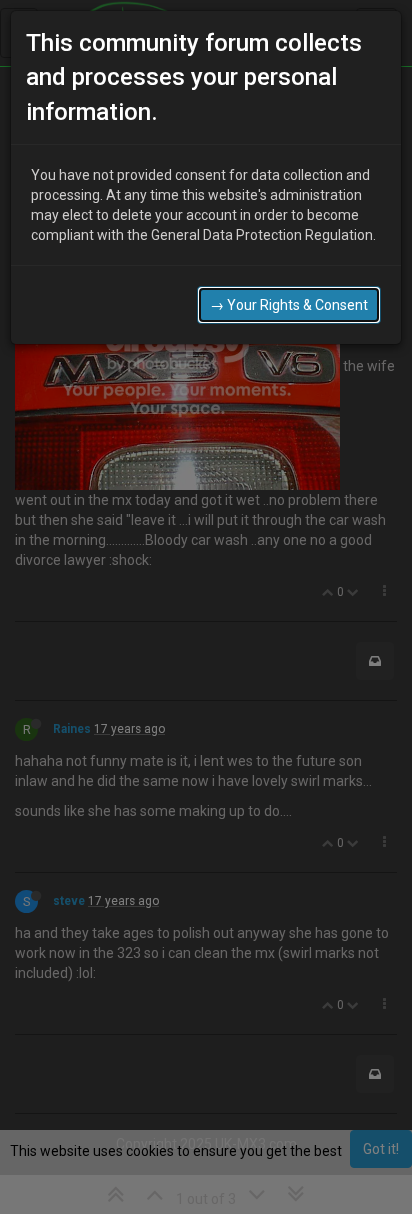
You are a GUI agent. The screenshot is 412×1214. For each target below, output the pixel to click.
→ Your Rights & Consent (289, 305)
